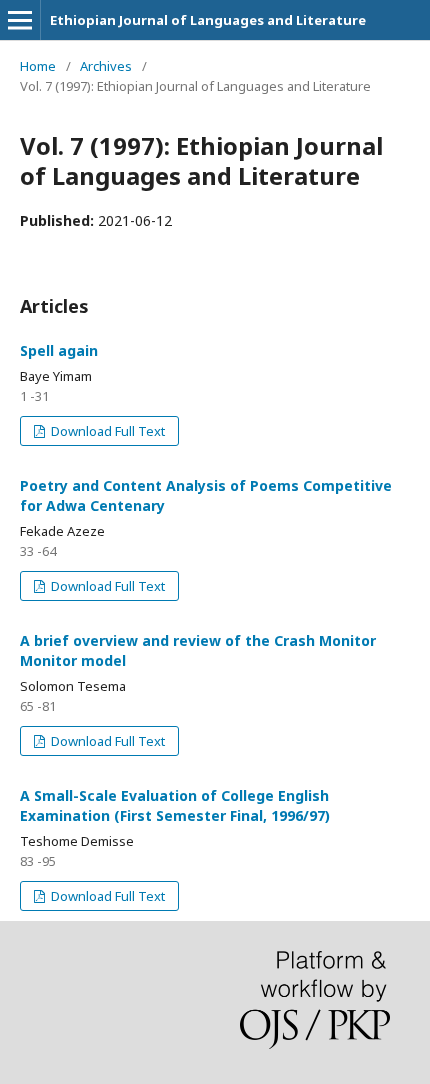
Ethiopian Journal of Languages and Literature (208, 20)
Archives (106, 66)
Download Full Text (106, 431)
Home (38, 66)
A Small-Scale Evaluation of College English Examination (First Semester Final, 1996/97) (175, 805)
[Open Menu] (20, 20)
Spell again (59, 350)
